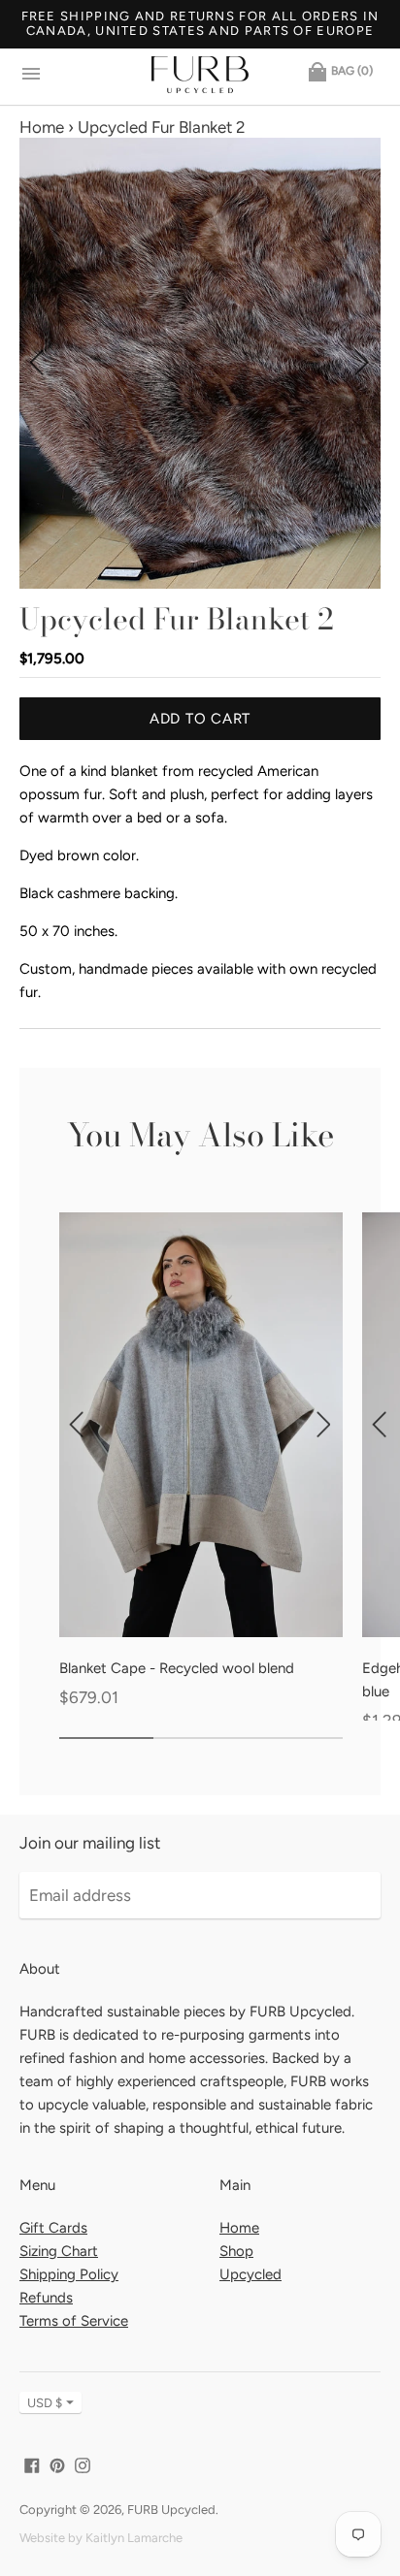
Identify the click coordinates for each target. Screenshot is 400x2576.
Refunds (46, 2298)
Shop (236, 2251)
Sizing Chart (59, 2251)
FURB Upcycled (171, 2510)
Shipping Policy (69, 2274)
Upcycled (250, 2274)
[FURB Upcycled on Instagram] (83, 2463)
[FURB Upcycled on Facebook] (32, 2463)
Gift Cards (53, 2228)
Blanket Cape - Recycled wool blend (177, 1668)
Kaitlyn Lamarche (134, 2538)
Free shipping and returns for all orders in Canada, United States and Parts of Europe (200, 23)
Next (362, 362)
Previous (38, 362)
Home (42, 127)
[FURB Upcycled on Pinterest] (57, 2463)
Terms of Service (74, 2321)
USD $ (45, 2403)
